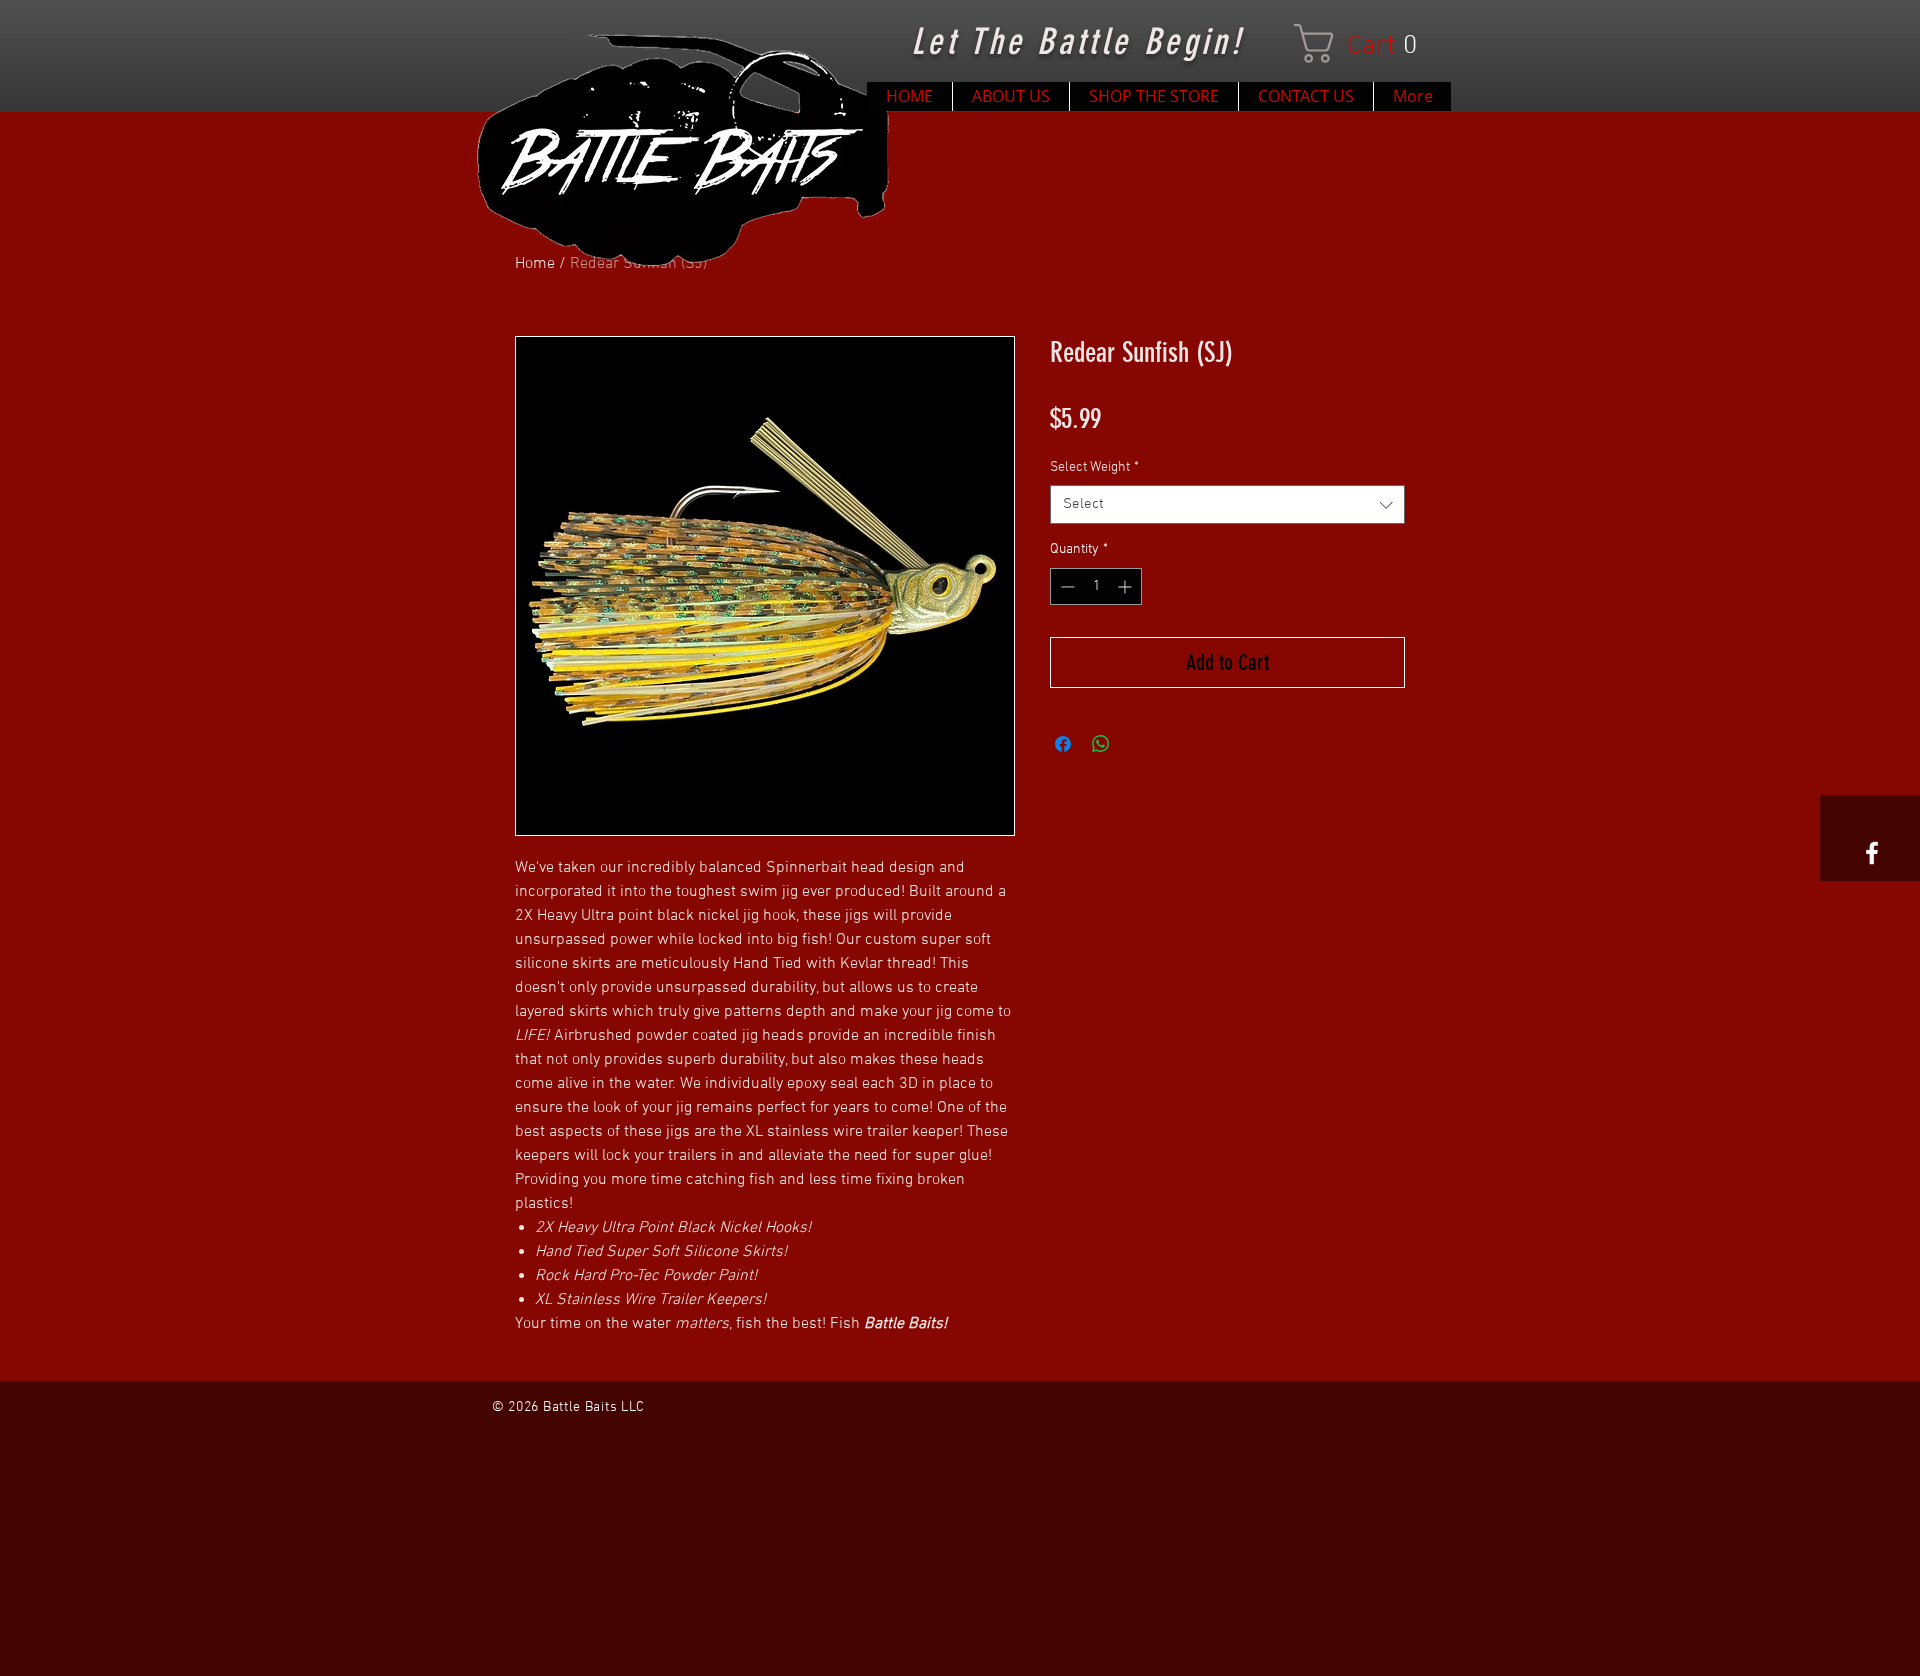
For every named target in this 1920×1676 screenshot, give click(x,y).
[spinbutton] (1096, 586)
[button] (1366, 43)
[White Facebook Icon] (1872, 853)
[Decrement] (1065, 586)
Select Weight (1094, 467)
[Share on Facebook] (1063, 744)
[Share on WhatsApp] (1101, 744)
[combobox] (1227, 504)
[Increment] (1126, 586)
